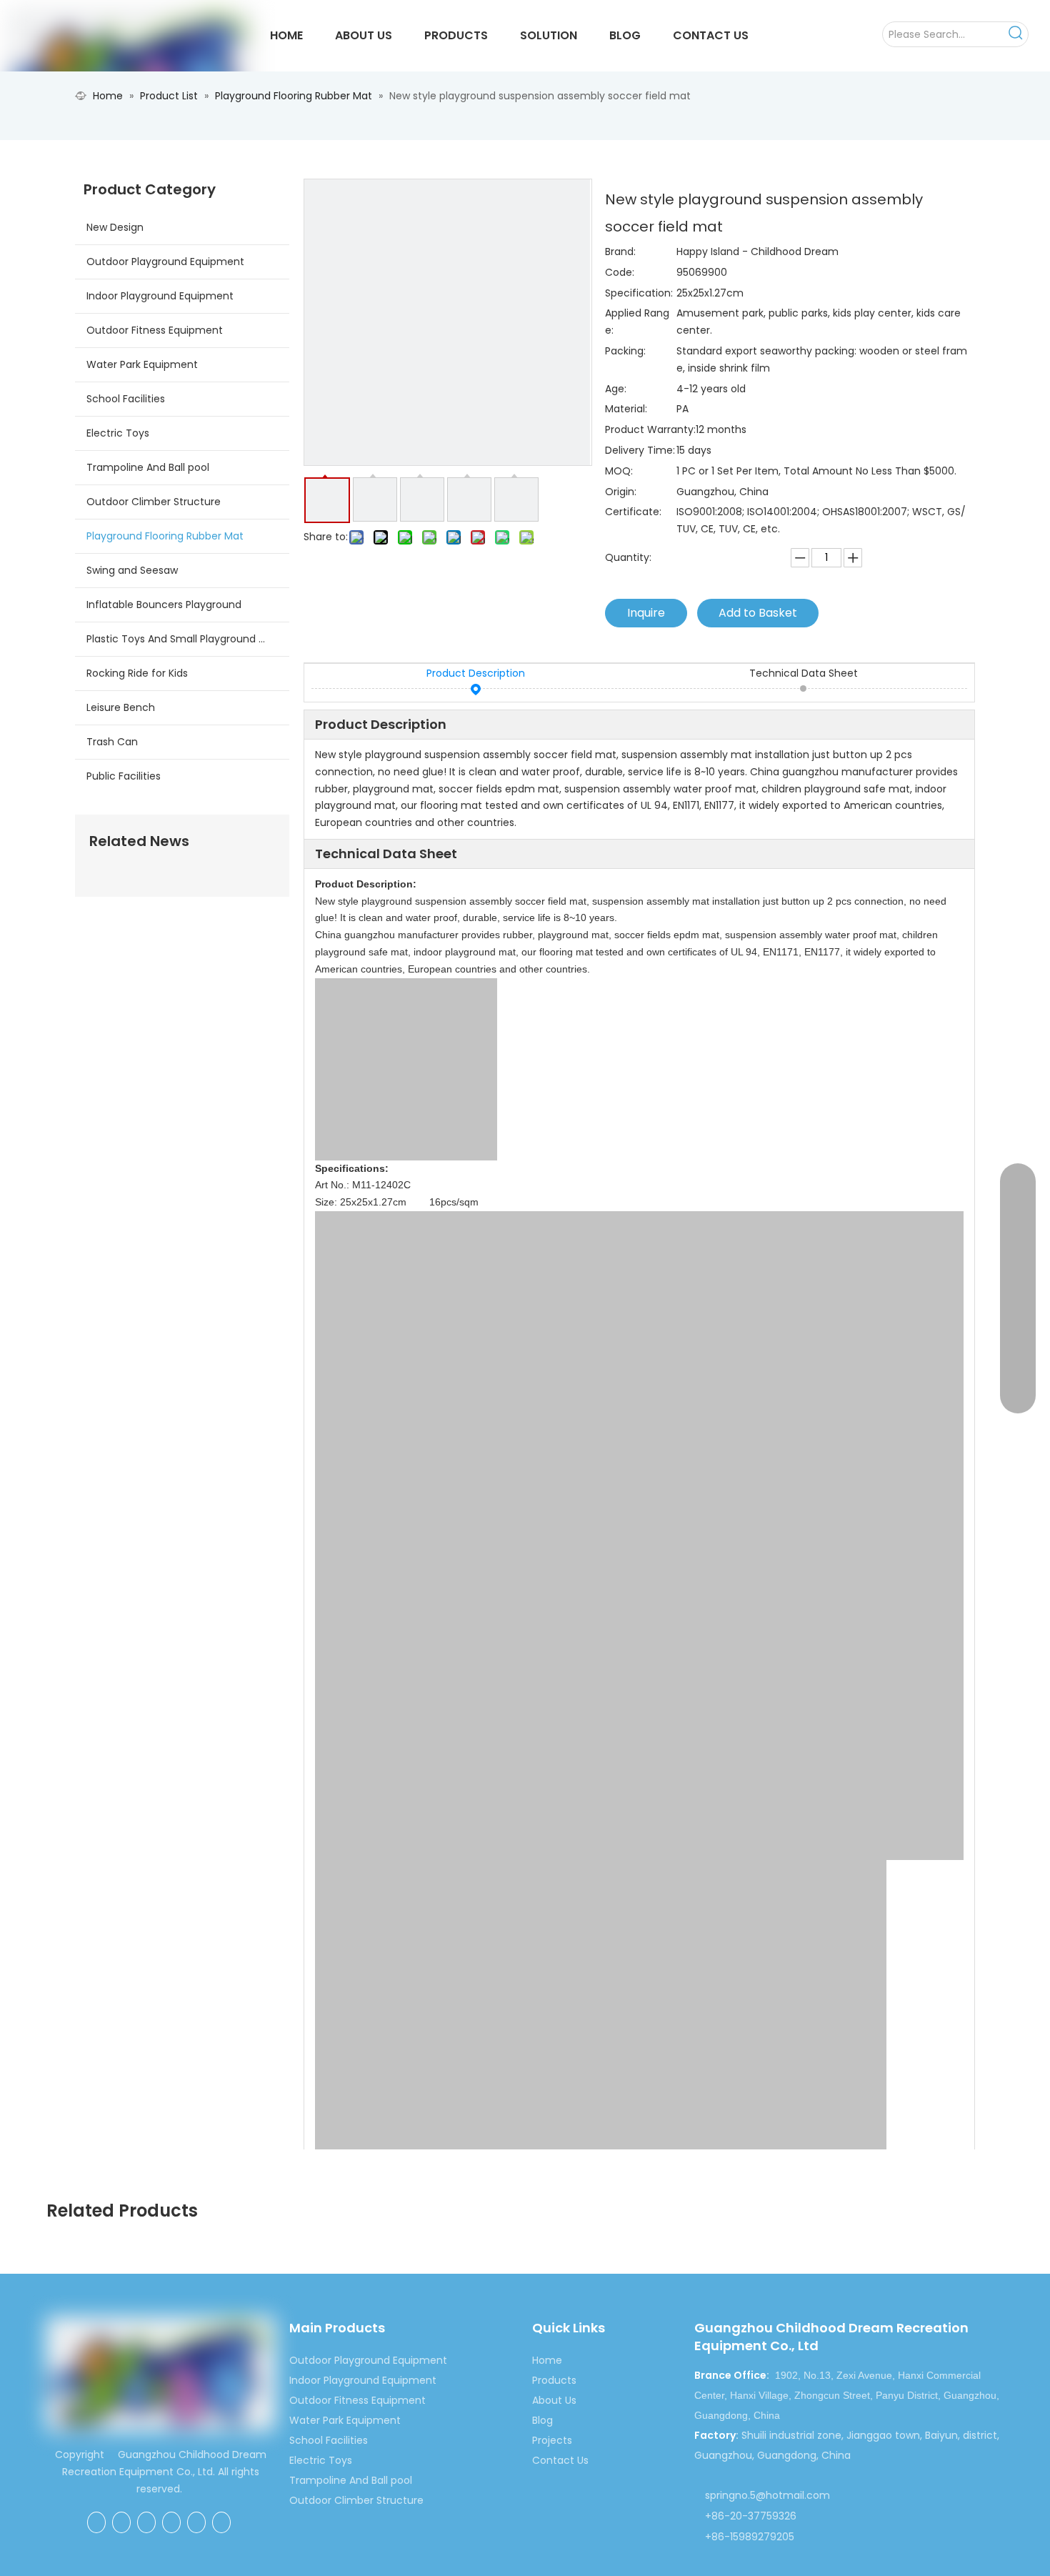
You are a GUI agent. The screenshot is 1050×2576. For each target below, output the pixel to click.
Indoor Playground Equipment (160, 296)
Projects (552, 2440)
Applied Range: (637, 322)
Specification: (639, 293)
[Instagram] (221, 2522)
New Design (115, 227)
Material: (626, 409)
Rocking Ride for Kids (137, 673)
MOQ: (619, 471)
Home (547, 2360)
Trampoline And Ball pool (148, 467)
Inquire (646, 613)
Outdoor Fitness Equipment (155, 330)
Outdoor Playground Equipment (165, 262)
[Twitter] (171, 2522)
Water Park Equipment (142, 364)
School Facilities (126, 399)
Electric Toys (118, 433)
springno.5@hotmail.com (767, 2495)
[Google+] (121, 2522)
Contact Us (560, 2460)
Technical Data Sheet (804, 673)
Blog (542, 2420)
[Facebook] (96, 2522)
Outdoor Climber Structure (154, 502)
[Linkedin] (146, 2522)
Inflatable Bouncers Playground (164, 605)
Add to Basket (758, 613)
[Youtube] (196, 2522)
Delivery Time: (640, 450)
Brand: (620, 252)
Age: (616, 389)
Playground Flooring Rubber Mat (165, 536)
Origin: (621, 492)
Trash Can (112, 742)
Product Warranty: (650, 429)
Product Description (476, 673)
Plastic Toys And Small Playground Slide (184, 639)
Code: (620, 272)
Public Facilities (124, 776)
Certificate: (633, 512)
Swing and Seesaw (132, 570)
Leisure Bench (121, 707)
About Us (554, 2400)
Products (554, 2380)
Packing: (625, 351)
